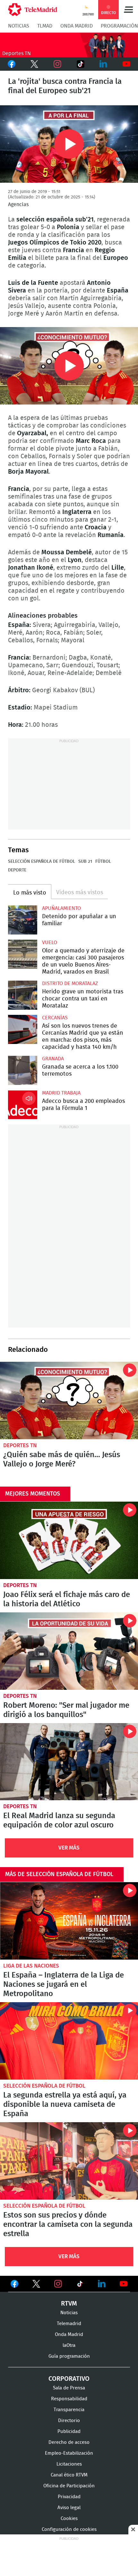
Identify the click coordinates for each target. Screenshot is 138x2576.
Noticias (19, 26)
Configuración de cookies (69, 2529)
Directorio (69, 2421)
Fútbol (103, 862)
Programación (119, 26)
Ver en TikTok (80, 2285)
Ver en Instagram (58, 2284)
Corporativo (69, 2379)
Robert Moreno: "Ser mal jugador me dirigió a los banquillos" (69, 1651)
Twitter (35, 64)
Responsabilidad (69, 2399)
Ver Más (69, 1848)
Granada (53, 1059)
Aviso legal (69, 2508)
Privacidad (69, 2497)
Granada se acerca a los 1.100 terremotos (23, 1070)
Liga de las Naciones (31, 1966)
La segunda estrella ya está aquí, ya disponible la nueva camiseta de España (69, 2041)
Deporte (17, 870)
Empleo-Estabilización (69, 2453)
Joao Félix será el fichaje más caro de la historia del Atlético (69, 1540)
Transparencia (69, 2410)
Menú (128, 10)
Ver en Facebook (14, 2285)
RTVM (69, 2304)
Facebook (12, 64)
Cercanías (55, 1018)
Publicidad (69, 2432)
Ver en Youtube (124, 2284)
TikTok (80, 64)
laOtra (69, 2345)
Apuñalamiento (61, 908)
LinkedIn (104, 64)
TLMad (45, 26)
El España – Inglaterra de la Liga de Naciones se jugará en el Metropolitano (69, 1921)
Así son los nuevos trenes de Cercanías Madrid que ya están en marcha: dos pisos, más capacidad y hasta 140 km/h (23, 1029)
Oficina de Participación (69, 2486)
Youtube (126, 64)
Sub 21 (85, 862)
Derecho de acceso (69, 2442)
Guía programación (69, 2356)
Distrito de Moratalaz (70, 983)
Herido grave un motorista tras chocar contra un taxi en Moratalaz (23, 995)
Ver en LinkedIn (102, 2284)
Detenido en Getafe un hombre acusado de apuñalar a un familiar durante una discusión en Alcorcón (23, 920)
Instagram (57, 64)
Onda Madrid (77, 26)
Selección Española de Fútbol (42, 862)
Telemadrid (69, 2324)
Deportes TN (20, 1445)
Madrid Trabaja (61, 1093)
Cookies (69, 2519)
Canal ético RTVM (69, 2475)
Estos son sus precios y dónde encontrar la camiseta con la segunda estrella (69, 2161)
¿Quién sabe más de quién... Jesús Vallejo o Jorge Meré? (69, 1400)
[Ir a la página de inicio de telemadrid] (33, 10)
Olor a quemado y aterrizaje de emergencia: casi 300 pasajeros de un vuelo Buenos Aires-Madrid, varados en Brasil (23, 954)
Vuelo (50, 943)
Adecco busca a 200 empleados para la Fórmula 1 (23, 1105)
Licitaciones (69, 2464)
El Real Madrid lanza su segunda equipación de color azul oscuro (69, 1762)
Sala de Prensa (69, 2388)
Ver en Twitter (36, 2285)
